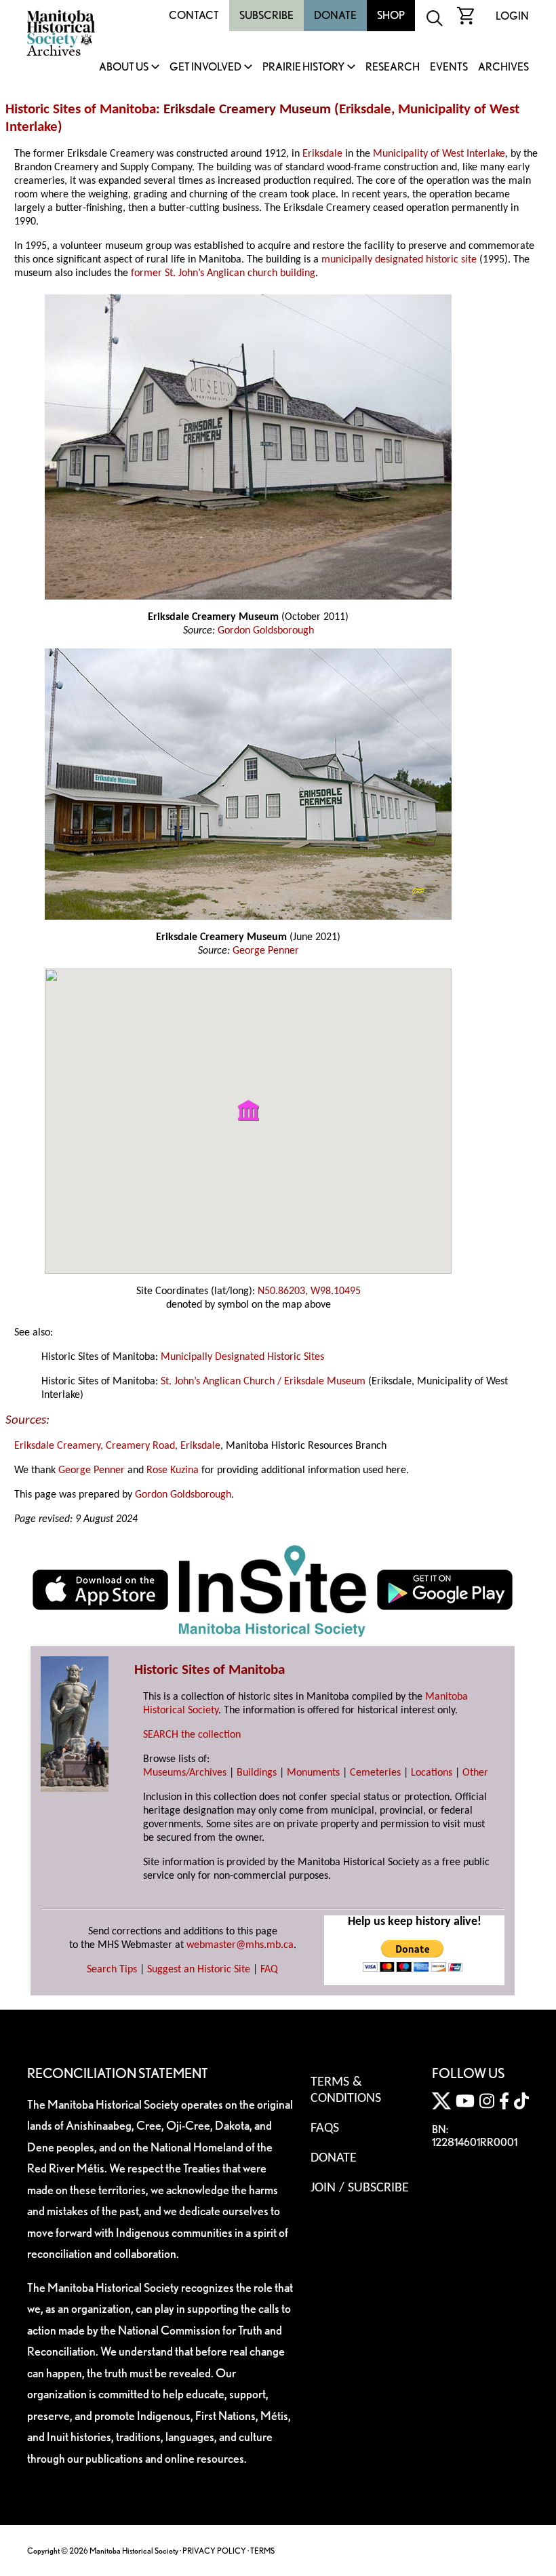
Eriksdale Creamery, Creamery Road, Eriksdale (117, 1446)
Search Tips (112, 1970)
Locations (432, 1773)
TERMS (262, 2551)
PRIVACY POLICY (214, 2551)
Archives (503, 67)
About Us (124, 67)
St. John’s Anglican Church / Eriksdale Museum (263, 1382)
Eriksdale (365, 110)
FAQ (269, 1970)
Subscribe (266, 15)
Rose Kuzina (173, 1470)
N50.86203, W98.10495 (309, 1291)
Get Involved (205, 67)
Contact (194, 15)
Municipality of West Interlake (439, 154)
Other (475, 1773)
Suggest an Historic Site (199, 1970)
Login (512, 16)
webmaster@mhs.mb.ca (240, 1945)
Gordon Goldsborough (266, 631)
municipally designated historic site (399, 260)
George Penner (266, 951)
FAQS (325, 2128)
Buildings (257, 1773)
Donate (335, 15)
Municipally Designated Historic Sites (242, 1357)
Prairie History (303, 67)
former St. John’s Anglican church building (223, 273)
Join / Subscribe (360, 2188)
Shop (391, 15)
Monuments (313, 1773)
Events (449, 67)
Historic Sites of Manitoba (81, 110)
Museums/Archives (185, 1773)
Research (393, 67)
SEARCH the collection (192, 1735)
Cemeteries (375, 1773)
